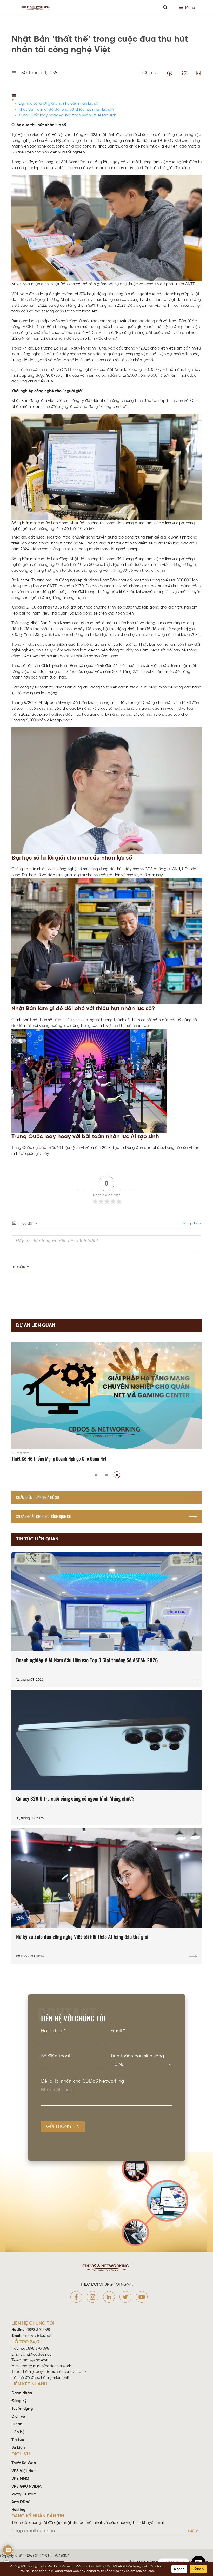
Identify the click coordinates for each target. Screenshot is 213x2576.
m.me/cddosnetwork (52, 2366)
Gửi (191, 2531)
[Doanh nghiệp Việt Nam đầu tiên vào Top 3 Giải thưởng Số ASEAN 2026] (106, 1619)
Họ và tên (53, 2031)
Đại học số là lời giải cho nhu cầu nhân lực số (58, 104)
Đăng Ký (19, 2401)
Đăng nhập (191, 1223)
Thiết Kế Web (24, 2463)
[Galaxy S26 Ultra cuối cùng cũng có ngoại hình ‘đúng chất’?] (106, 1758)
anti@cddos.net (37, 2355)
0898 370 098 (38, 2330)
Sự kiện (18, 2448)
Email (118, 2031)
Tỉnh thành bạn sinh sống (137, 2056)
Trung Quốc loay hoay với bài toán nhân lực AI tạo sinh (67, 115)
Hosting (18, 2510)
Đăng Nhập (22, 2393)
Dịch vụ (18, 2417)
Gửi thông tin (63, 2127)
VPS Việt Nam (24, 2471)
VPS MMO (20, 2479)
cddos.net (81, 2556)
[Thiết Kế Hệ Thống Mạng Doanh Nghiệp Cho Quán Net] (106, 1403)
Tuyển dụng (22, 2409)
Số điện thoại (57, 2056)
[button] (96, 1475)
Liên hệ (18, 2432)
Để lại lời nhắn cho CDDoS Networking (82, 2081)
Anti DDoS (21, 2502)
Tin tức (18, 2440)
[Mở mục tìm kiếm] (165, 8)
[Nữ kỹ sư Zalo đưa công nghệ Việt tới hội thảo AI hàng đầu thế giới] (106, 1896)
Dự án (17, 2424)
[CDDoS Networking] (36, 8)
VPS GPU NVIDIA (26, 2487)
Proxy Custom (24, 2494)
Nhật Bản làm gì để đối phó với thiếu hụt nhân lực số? (66, 110)
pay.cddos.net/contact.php (61, 2372)
